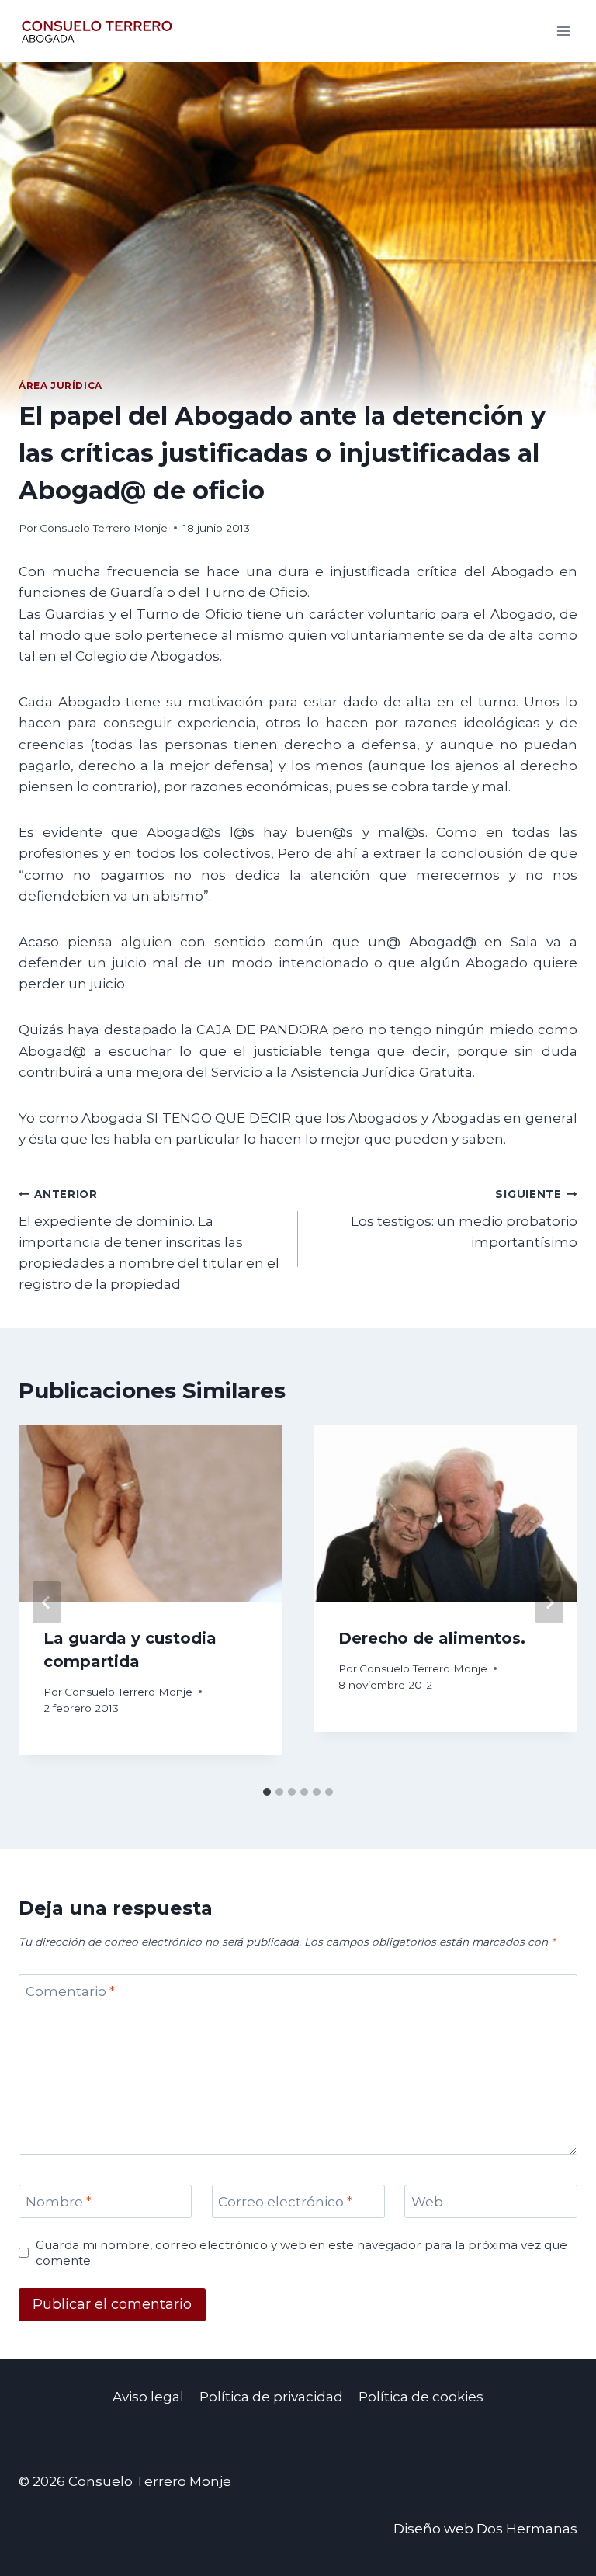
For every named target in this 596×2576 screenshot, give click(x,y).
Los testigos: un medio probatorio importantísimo (464, 1219)
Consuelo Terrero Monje (104, 528)
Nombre (59, 2202)
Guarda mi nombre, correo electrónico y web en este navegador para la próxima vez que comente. (301, 2253)
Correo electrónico (285, 2202)
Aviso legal (148, 2397)
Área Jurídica (61, 385)
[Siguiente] (549, 1602)
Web (427, 2202)
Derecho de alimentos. (432, 1638)
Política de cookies (421, 2397)
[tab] (267, 1792)
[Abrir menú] (563, 31)
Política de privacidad (271, 2397)
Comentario (70, 1991)
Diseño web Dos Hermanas (485, 2529)
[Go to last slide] (47, 1602)
